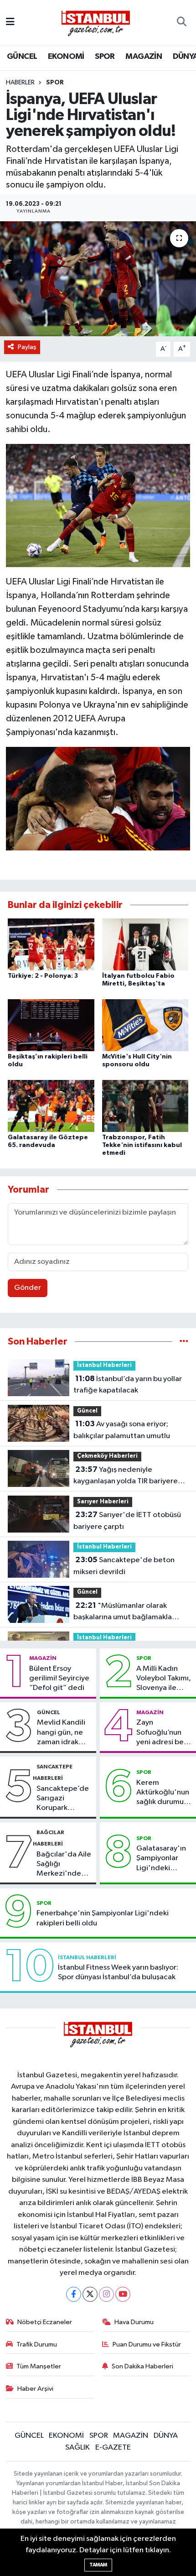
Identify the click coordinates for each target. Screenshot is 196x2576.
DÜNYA (166, 2436)
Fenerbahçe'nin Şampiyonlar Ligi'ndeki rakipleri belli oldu (103, 1918)
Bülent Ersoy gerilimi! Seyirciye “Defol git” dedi (59, 1679)
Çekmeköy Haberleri (107, 1456)
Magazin (43, 1658)
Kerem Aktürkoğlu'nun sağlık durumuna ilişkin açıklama (164, 1793)
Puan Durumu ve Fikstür (147, 2344)
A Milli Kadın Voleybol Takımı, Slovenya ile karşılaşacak (164, 1679)
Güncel (87, 1411)
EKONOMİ (66, 57)
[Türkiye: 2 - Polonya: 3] (51, 944)
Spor (55, 83)
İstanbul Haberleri (104, 1365)
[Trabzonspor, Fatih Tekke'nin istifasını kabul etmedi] (145, 1106)
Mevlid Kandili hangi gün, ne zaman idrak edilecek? (61, 1733)
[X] (90, 2294)
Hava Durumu (134, 2322)
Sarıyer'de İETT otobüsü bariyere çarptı (127, 1521)
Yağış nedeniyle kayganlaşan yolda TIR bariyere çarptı (126, 1476)
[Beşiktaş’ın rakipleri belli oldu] (51, 1025)
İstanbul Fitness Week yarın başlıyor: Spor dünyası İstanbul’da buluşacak (118, 1972)
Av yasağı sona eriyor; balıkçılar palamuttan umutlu (122, 1430)
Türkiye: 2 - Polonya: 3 (43, 976)
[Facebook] (74, 2294)
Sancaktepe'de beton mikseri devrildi (124, 1566)
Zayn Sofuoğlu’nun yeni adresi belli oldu (163, 1733)
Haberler (20, 83)
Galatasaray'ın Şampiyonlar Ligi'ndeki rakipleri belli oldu (161, 1859)
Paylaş (27, 347)
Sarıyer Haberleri (103, 1502)
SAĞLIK (77, 2448)
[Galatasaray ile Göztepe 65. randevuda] (51, 1106)
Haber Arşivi (35, 2389)
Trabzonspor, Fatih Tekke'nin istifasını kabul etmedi (142, 1145)
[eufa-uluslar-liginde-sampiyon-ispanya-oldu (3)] (98, 505)
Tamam (98, 2565)
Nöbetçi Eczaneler (45, 2322)
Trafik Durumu (37, 2344)
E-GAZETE (113, 2448)
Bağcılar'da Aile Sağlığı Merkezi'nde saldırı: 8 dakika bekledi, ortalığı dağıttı (64, 1865)
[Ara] (182, 23)
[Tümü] (184, 1342)
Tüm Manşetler (39, 2366)
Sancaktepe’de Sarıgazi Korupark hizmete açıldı (63, 1799)
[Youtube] (123, 2294)
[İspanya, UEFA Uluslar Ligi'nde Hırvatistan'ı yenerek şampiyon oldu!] (98, 279)
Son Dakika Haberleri (142, 2366)
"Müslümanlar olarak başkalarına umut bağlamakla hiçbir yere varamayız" (123, 1612)
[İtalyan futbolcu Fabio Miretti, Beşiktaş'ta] (145, 944)
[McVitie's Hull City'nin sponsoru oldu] (145, 1025)
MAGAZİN (144, 57)
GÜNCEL (22, 57)
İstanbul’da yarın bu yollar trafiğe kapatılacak (128, 1385)
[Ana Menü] (10, 23)
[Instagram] (106, 2294)
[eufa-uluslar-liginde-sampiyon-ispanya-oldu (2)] (98, 798)
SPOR (105, 57)
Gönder (28, 1288)
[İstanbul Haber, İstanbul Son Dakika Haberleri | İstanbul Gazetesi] (96, 23)
